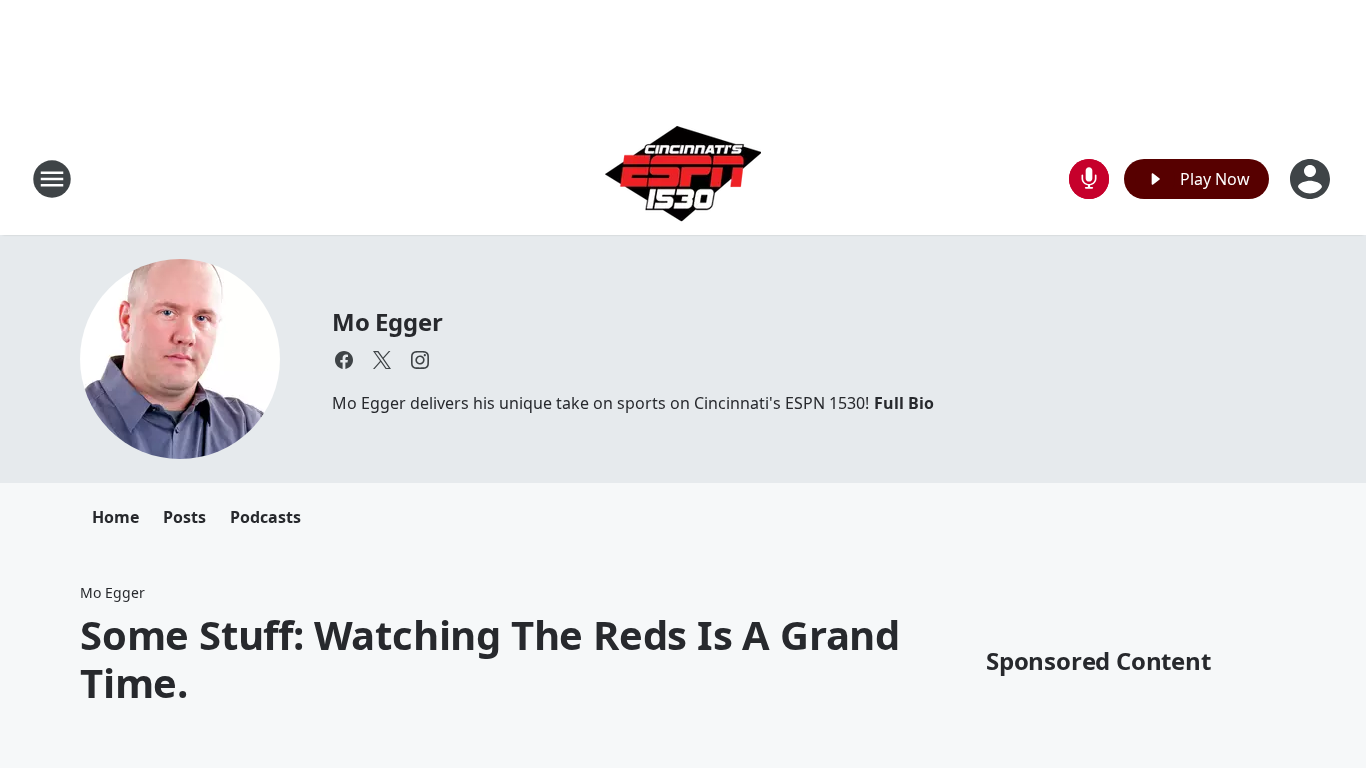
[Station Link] (683, 178)
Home (115, 517)
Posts (184, 517)
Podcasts (265, 517)
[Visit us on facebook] (344, 360)
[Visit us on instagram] (420, 360)
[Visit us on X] (382, 360)
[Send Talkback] (1089, 179)
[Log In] (1312, 179)
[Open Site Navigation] (52, 179)
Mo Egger (387, 321)
